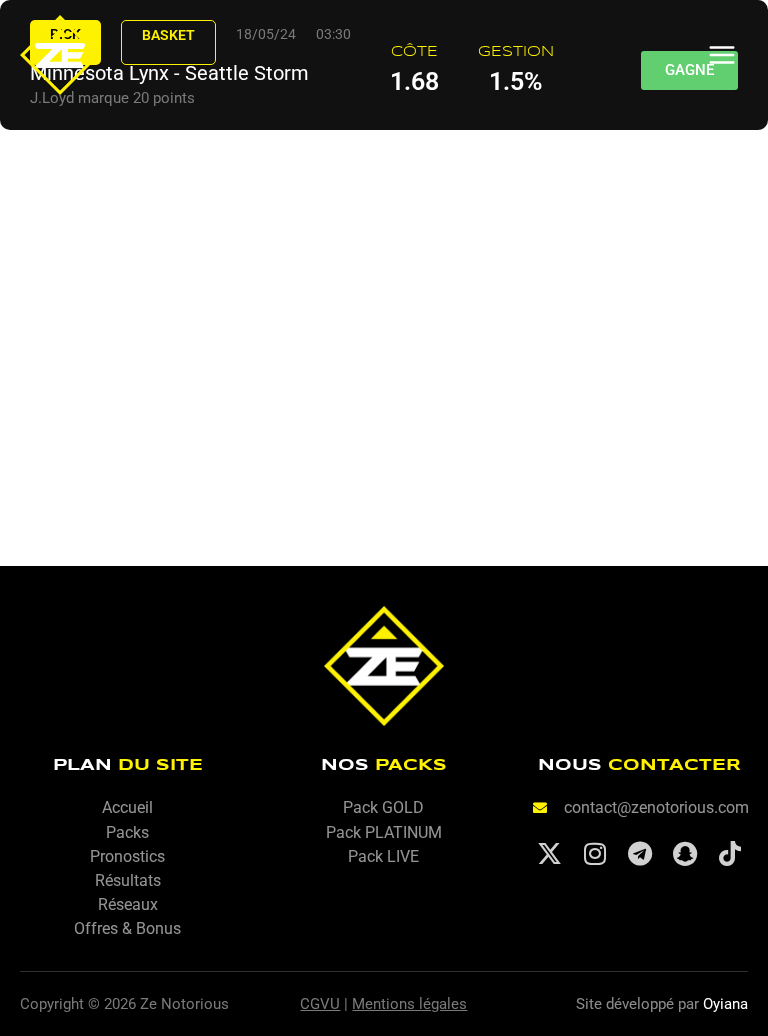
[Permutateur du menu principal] (722, 55)
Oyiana (725, 1004)
